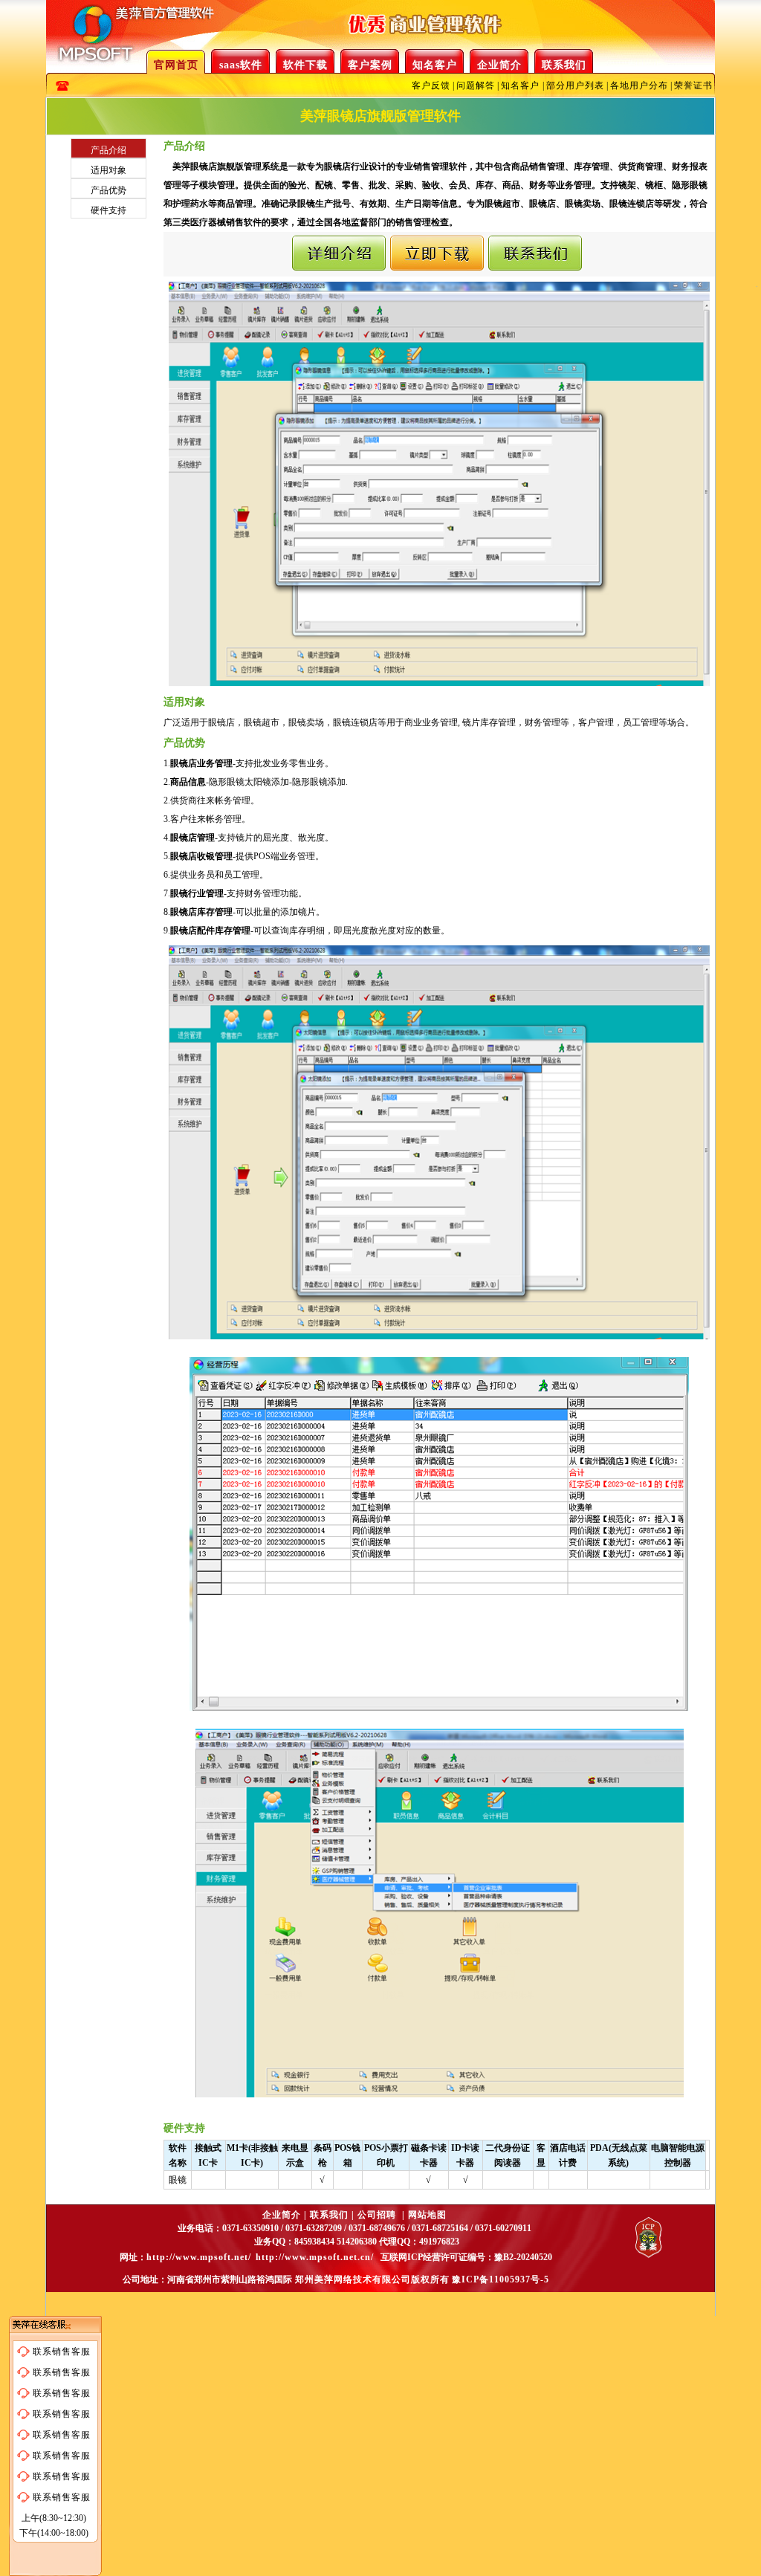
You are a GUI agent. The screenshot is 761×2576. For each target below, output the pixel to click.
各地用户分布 (639, 85)
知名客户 (435, 65)
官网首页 (176, 65)
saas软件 (241, 65)
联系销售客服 (62, 2352)
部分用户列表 (575, 85)
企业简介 (499, 65)
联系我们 (564, 65)
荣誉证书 (693, 85)
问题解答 (476, 85)
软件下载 (305, 65)
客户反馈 (431, 85)
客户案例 (370, 65)
